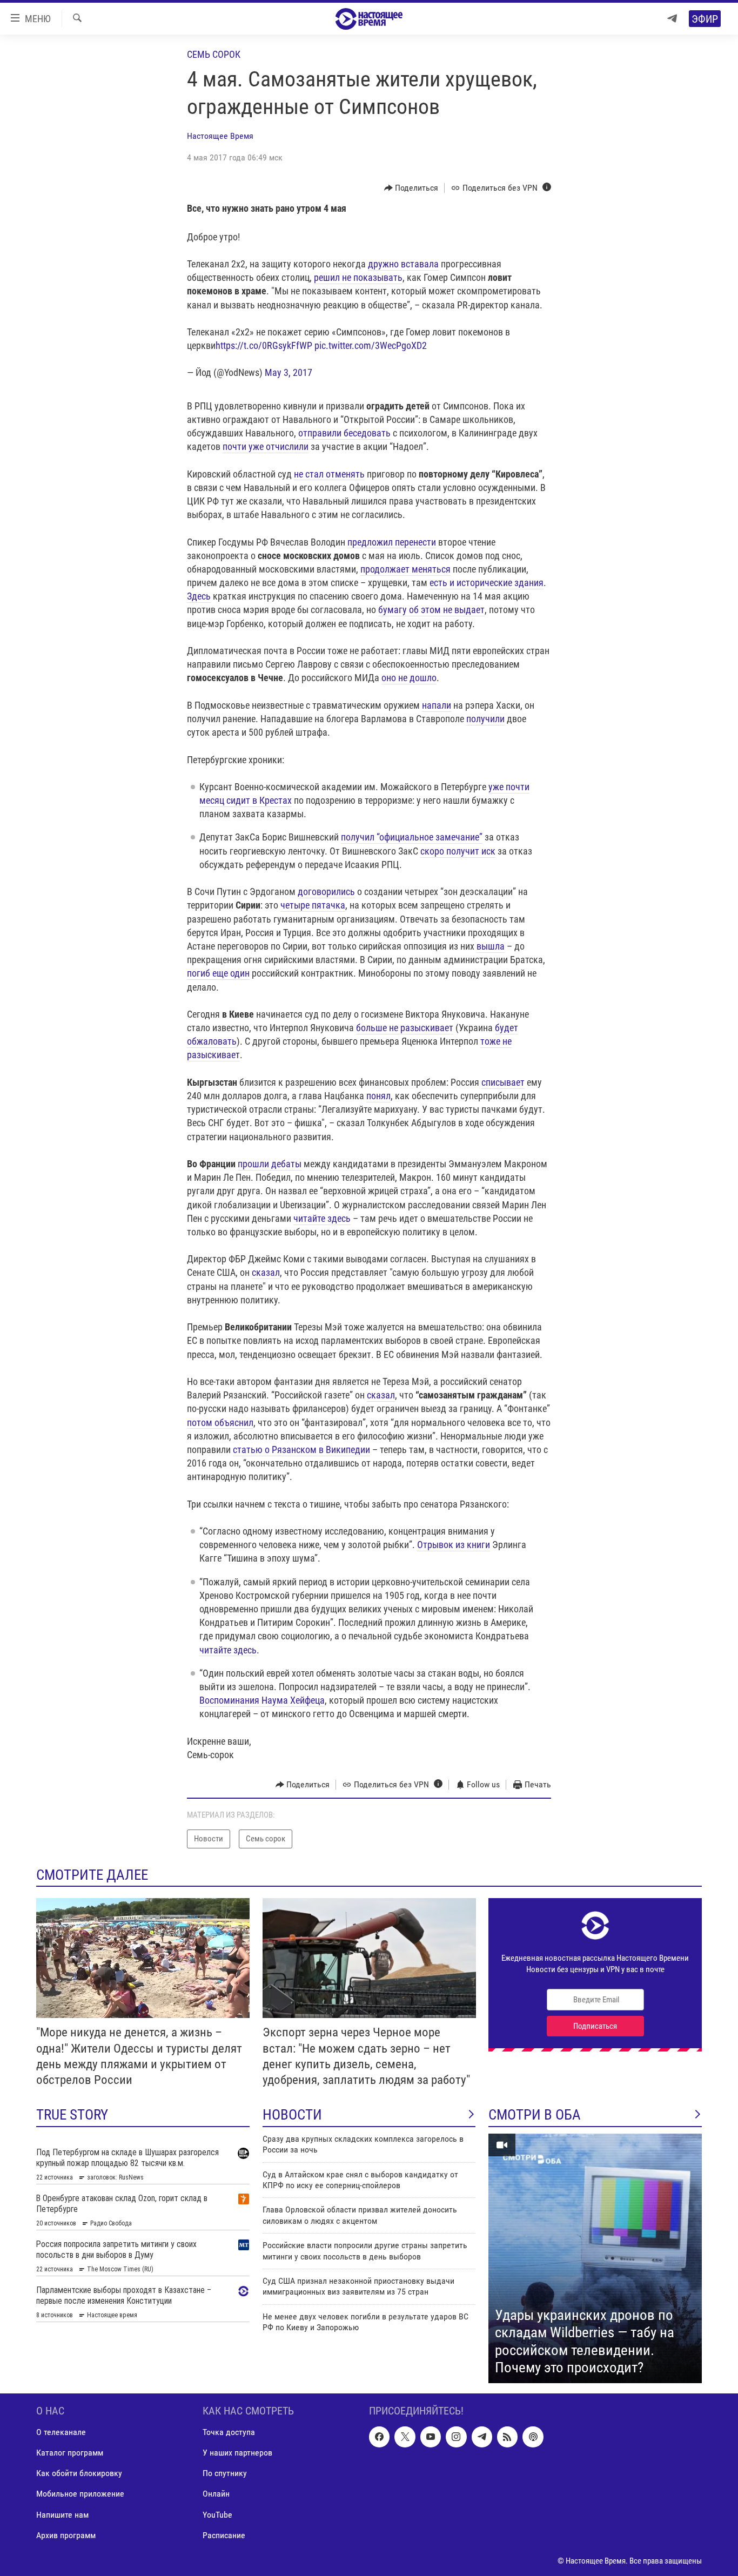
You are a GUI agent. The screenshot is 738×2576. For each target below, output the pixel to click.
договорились (326, 892)
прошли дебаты (270, 1164)
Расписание (224, 2535)
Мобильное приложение (80, 2494)
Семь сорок (214, 54)
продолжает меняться (405, 569)
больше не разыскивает (405, 1028)
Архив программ (66, 2535)
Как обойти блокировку (79, 2473)
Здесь (199, 596)
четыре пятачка (313, 905)
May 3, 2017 (289, 372)
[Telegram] (672, 19)
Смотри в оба (535, 2115)
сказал (266, 1272)
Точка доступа (229, 2432)
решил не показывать (358, 277)
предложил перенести (392, 542)
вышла (491, 946)
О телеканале (61, 2432)
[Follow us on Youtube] (431, 2437)
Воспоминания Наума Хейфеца (262, 1700)
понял (378, 1096)
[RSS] (507, 2437)
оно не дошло (409, 678)
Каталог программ (70, 2453)
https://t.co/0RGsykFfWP (264, 345)
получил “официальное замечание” (412, 837)
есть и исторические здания (487, 583)
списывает (503, 1082)
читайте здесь (322, 1218)
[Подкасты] (533, 2437)
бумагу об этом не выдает (431, 610)
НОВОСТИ (292, 2115)
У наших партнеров (237, 2453)
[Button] (411, 188)
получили (485, 719)
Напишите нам (62, 2514)
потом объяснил (220, 1422)
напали (437, 705)
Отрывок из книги (454, 1545)
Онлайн (216, 2494)
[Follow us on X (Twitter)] (405, 2437)
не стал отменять (329, 474)
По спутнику (225, 2473)
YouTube (217, 2514)
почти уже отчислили (266, 446)
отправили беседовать (344, 433)
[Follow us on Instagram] (456, 2437)
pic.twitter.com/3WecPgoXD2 (371, 345)
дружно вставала (403, 264)
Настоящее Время (220, 136)
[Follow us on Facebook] (379, 2437)
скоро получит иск (458, 851)
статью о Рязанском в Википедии (301, 1450)
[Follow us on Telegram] (482, 2437)
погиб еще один (218, 973)
